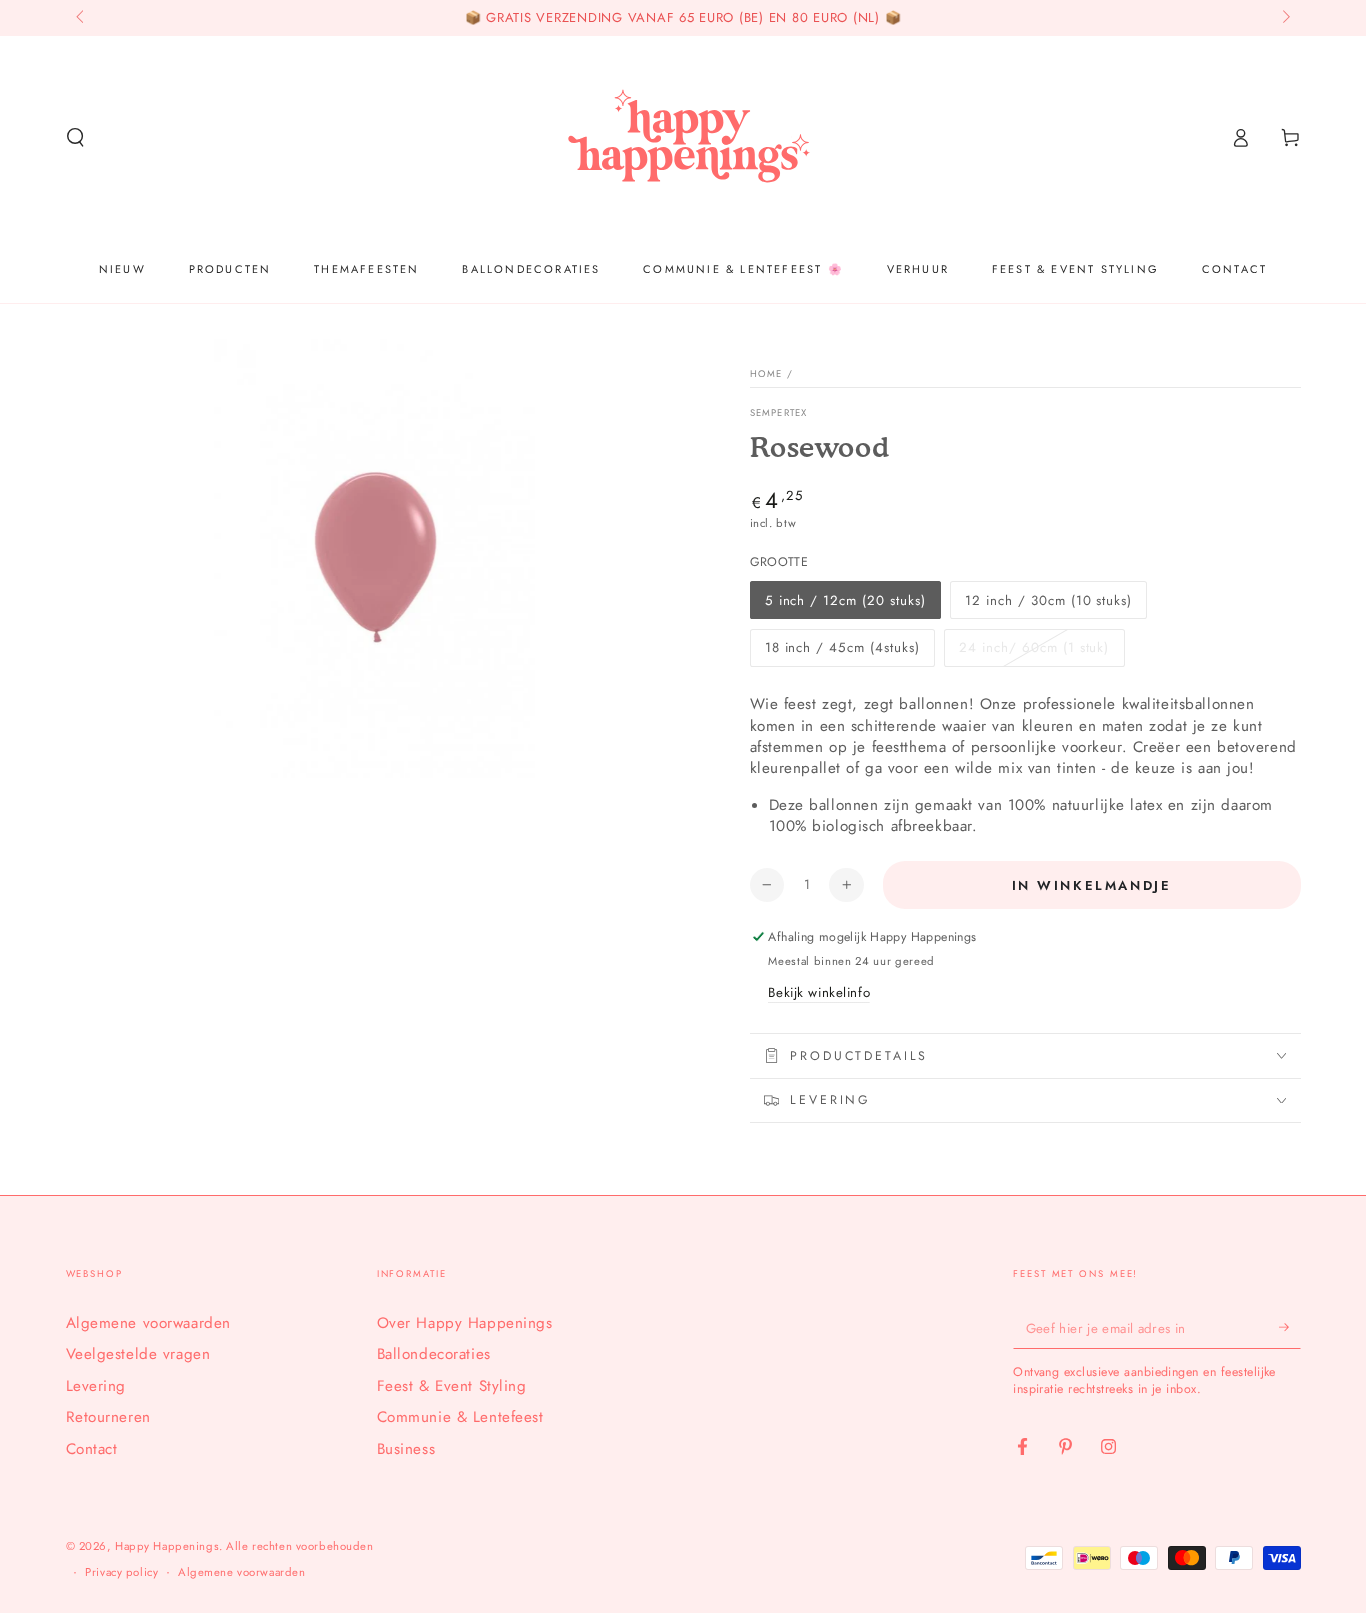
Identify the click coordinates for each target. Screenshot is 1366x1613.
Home (766, 374)
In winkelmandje (1092, 885)
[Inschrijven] (1290, 1328)
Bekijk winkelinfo (819, 992)
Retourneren (108, 1417)
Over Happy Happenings (465, 1323)
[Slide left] (82, 18)
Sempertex (779, 413)
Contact (92, 1449)
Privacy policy (121, 1572)
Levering (96, 1386)
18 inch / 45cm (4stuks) (842, 647)
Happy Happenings (167, 1546)
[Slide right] (1284, 18)
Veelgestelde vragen (138, 1354)
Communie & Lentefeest (460, 1417)
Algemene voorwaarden (148, 1323)
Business (406, 1449)
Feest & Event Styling (452, 1386)
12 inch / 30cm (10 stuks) (1048, 600)
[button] (75, 138)
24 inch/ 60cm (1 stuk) (1034, 647)
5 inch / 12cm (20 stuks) (845, 600)
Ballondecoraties (434, 1354)
